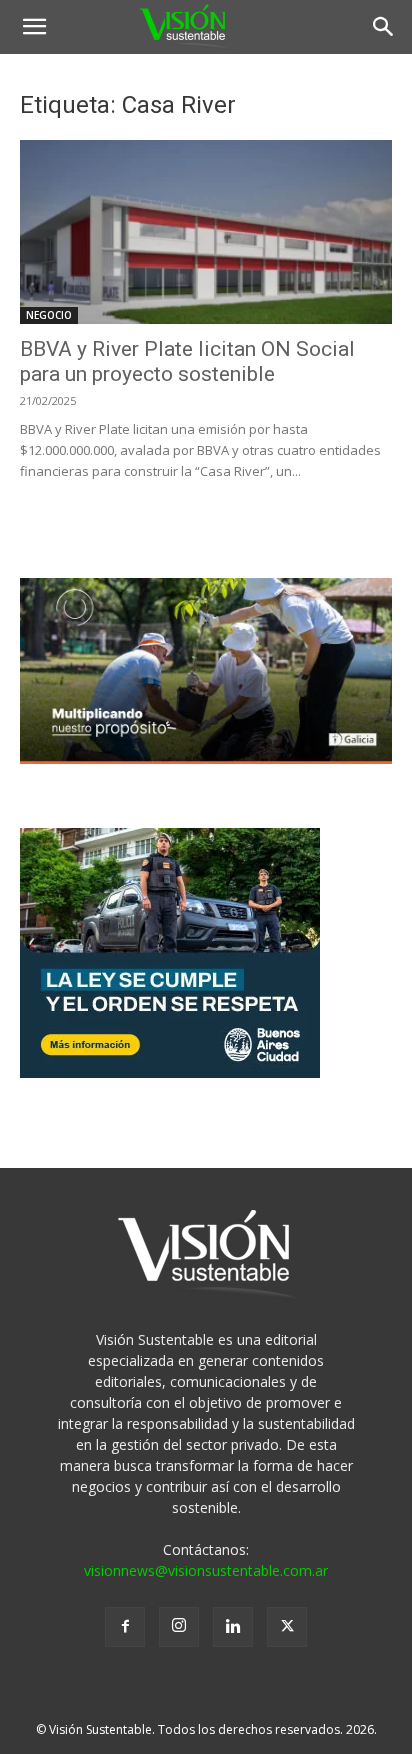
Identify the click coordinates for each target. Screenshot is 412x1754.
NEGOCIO (49, 315)
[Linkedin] (233, 1627)
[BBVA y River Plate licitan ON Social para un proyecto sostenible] (206, 232)
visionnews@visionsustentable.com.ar (206, 1570)
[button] (34, 27)
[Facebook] (125, 1627)
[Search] (384, 27)
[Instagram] (179, 1627)
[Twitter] (287, 1627)
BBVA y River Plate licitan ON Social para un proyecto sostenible (187, 361)
